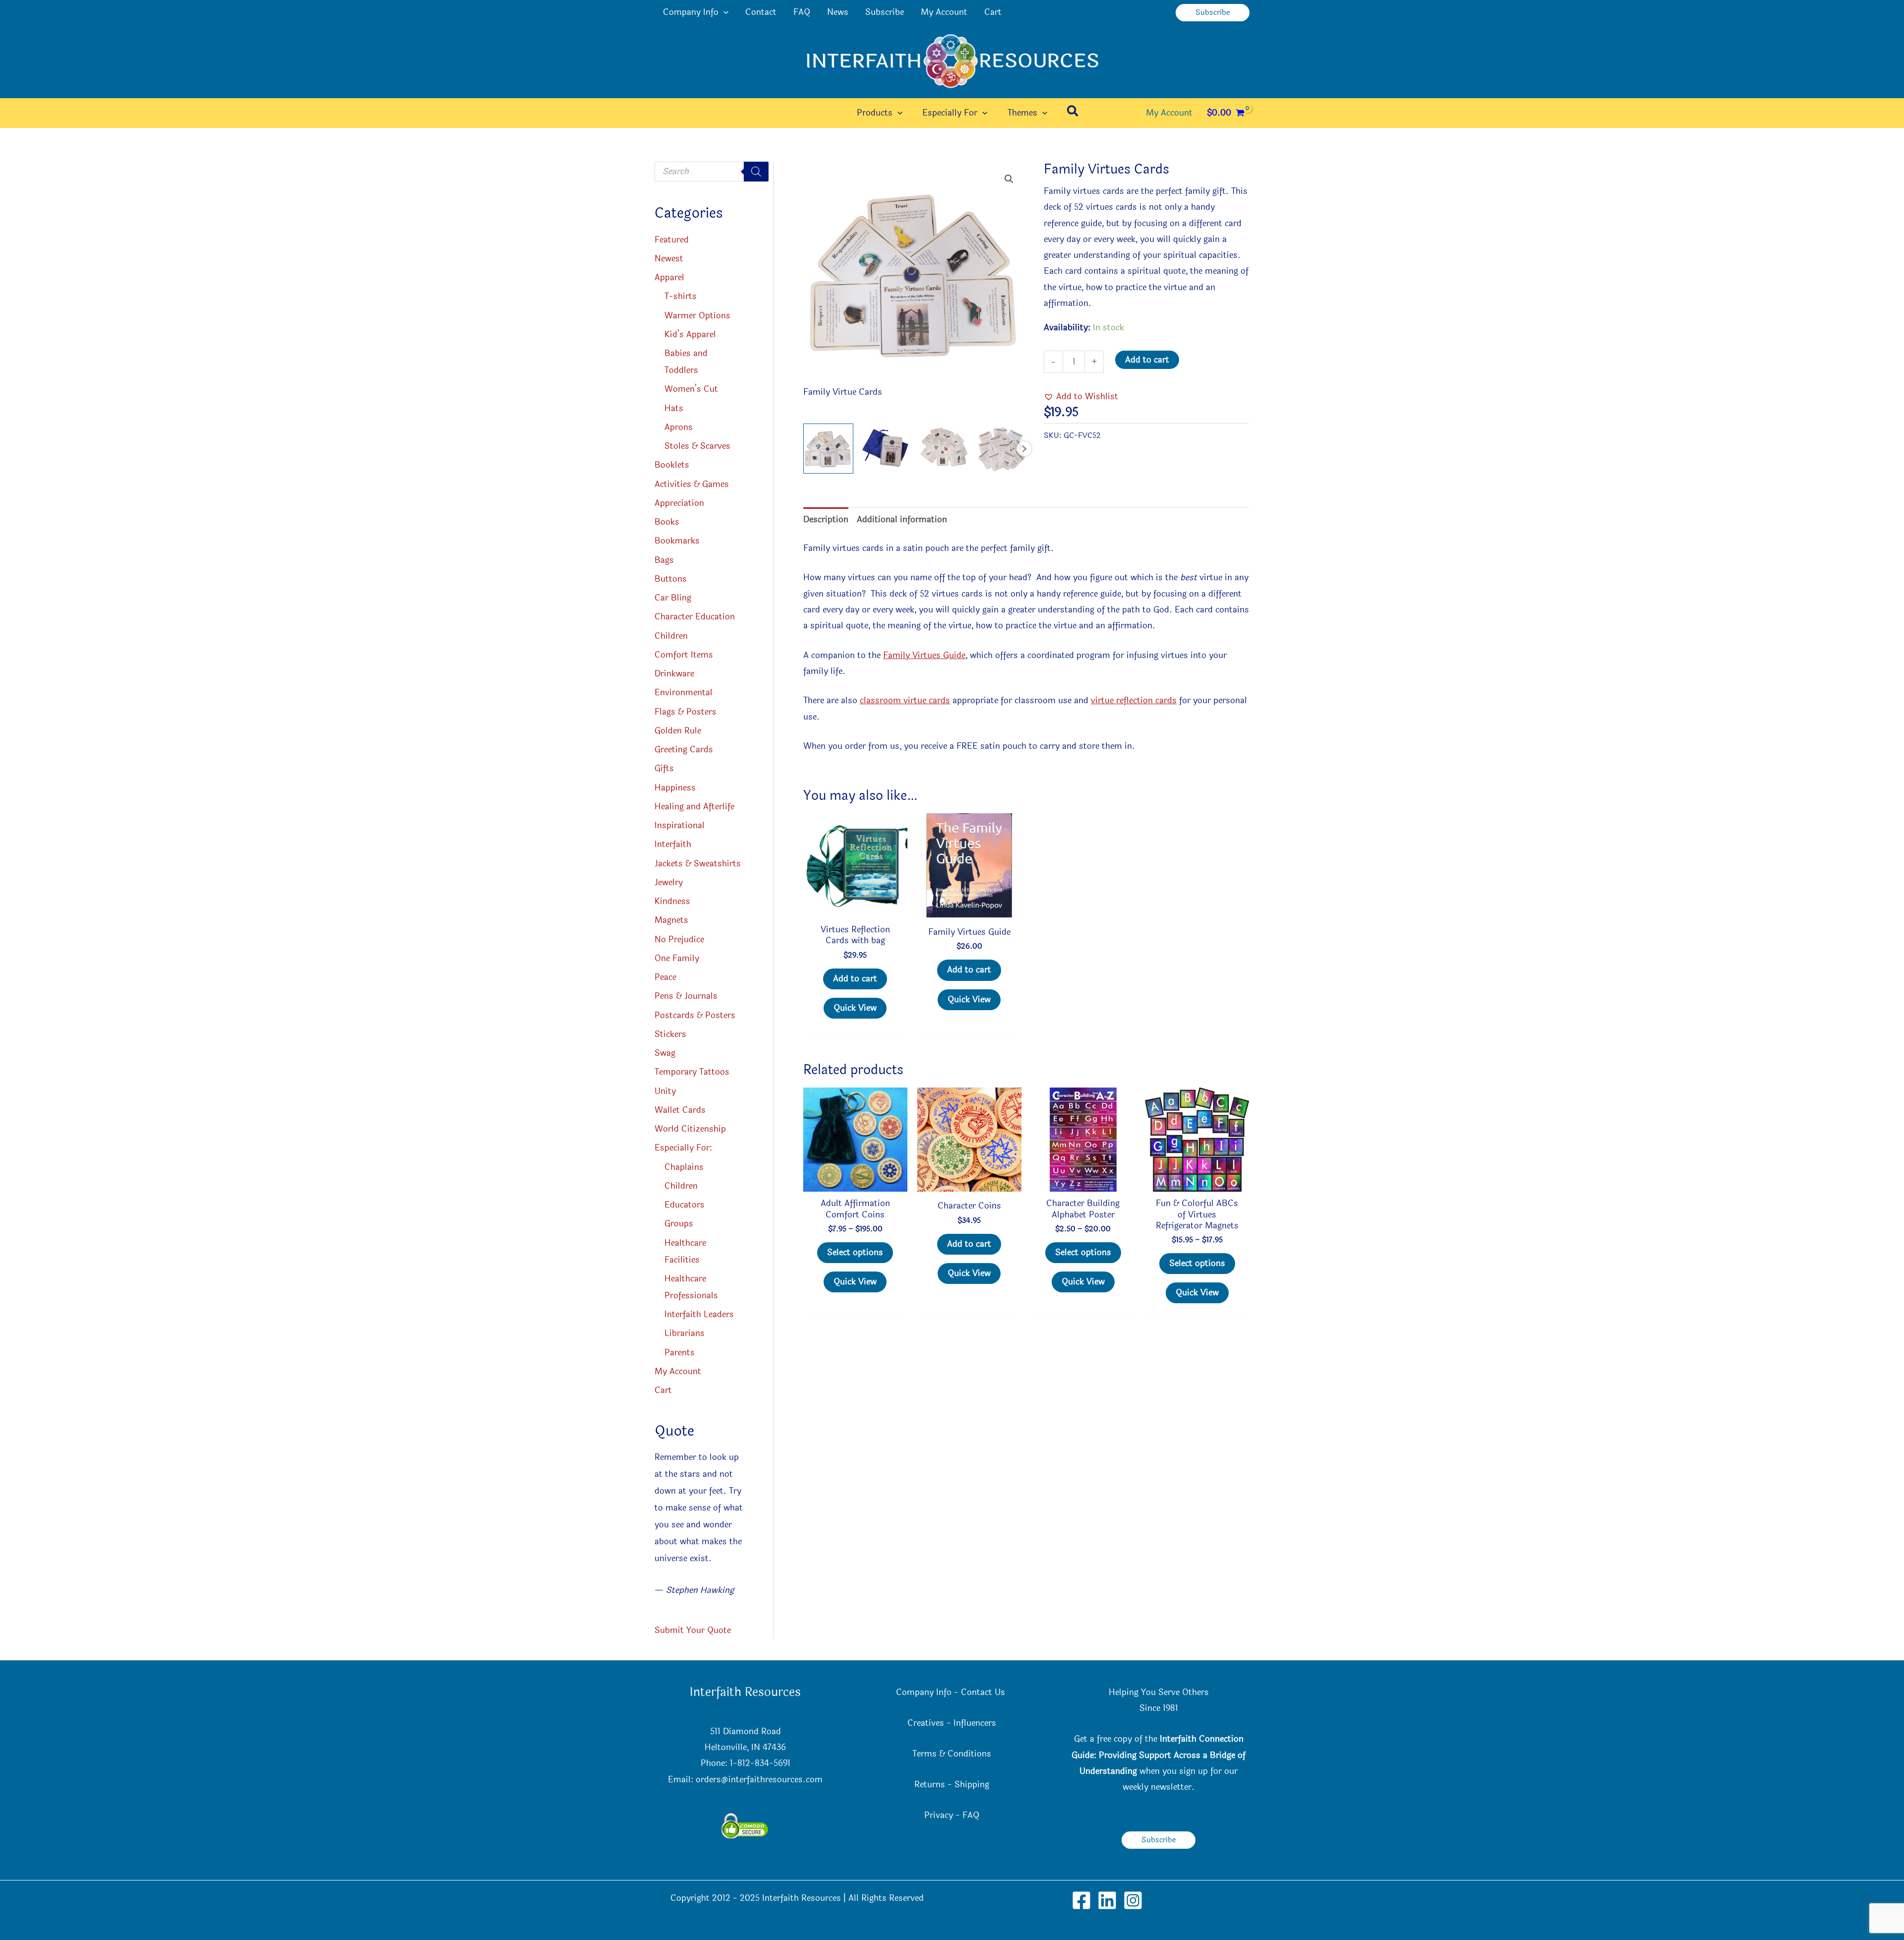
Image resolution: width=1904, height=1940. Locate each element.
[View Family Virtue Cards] (828, 449)
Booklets (672, 465)
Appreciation (679, 503)
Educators (684, 1205)
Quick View (855, 1008)
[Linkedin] (1107, 1900)
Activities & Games (692, 484)
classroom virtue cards (905, 700)
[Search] (756, 172)
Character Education (695, 617)
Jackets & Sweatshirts (698, 864)
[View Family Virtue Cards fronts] (943, 449)
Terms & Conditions (952, 1754)
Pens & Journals (686, 996)
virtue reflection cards (1134, 700)
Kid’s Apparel (690, 334)
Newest (669, 259)
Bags (664, 560)
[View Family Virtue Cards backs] (1001, 449)
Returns (930, 1785)
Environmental (684, 693)
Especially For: (683, 1148)
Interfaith (673, 844)
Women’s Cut (691, 389)
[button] (723, 12)
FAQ (802, 12)
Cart (993, 12)
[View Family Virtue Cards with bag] (886, 449)
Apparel (669, 277)
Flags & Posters (685, 712)
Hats (674, 408)
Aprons (679, 427)
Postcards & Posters (695, 1015)
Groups (679, 1224)
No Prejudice (679, 940)
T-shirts (681, 296)
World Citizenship (690, 1129)
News (838, 12)
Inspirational (680, 825)
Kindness (672, 901)
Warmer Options (697, 316)
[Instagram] (1133, 1900)
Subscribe (885, 12)
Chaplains (684, 1167)
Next (1024, 449)
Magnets (671, 920)
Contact (761, 12)
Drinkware (674, 674)
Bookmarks (677, 541)
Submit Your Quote (693, 1630)
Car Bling (673, 598)
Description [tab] (826, 519)
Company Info (691, 12)
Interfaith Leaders (699, 1314)
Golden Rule (678, 731)
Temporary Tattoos (692, 1072)
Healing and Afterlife (694, 807)
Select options (855, 1252)
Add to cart (1147, 360)
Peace (665, 977)
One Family (677, 958)
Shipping (972, 1785)
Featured (672, 240)
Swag (665, 1053)
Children (671, 636)
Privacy (939, 1815)
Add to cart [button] (855, 979)
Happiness (675, 788)
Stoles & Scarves (697, 446)
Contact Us (984, 1692)
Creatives (926, 1723)
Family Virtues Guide (924, 655)
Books (667, 522)
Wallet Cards (680, 1110)
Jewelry (669, 882)
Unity (665, 1091)
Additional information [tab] (902, 519)
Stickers (670, 1034)
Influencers (975, 1723)
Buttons (671, 579)
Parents (680, 1353)
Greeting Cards (684, 750)
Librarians (684, 1333)
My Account (944, 12)
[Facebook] (1081, 1900)
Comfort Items (684, 655)
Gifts (664, 768)
